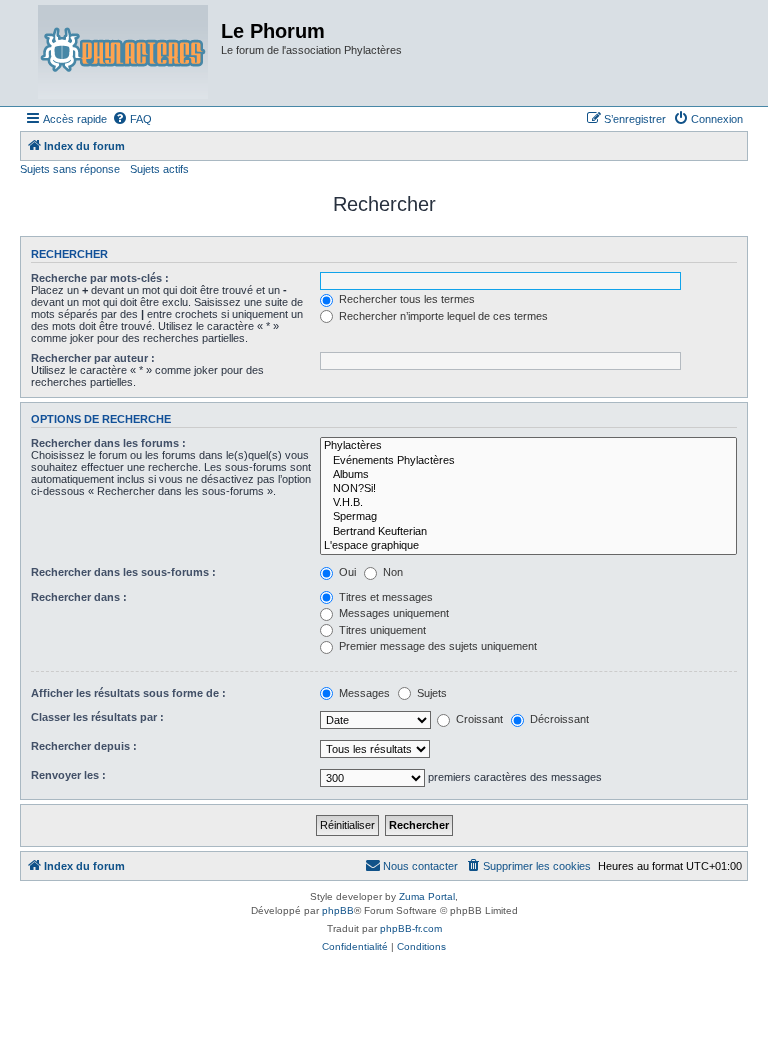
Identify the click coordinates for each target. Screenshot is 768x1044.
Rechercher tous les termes (405, 299)
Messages (363, 693)
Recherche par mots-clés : (100, 278)
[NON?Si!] (528, 489)
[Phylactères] (528, 446)
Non (391, 572)
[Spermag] (528, 517)
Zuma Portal (427, 896)
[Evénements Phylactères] (528, 461)
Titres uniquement (381, 630)
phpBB (338, 910)
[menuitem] (132, 119)
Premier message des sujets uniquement (436, 646)
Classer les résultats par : (97, 717)
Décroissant (558, 719)
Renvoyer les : (68, 775)
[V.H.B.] (528, 503)
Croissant (478, 719)
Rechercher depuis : (84, 746)
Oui (346, 572)
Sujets (430, 693)
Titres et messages (384, 597)
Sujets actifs (159, 169)
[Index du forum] (123, 53)
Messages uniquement (392, 613)
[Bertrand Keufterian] (528, 532)
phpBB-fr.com (411, 928)
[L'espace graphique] (528, 546)
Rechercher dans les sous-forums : (123, 572)
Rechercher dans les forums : (108, 443)
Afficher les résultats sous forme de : (128, 693)
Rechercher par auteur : (93, 358)
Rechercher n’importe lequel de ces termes (442, 316)
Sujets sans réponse (70, 169)
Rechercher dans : (79, 597)
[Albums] (528, 475)
